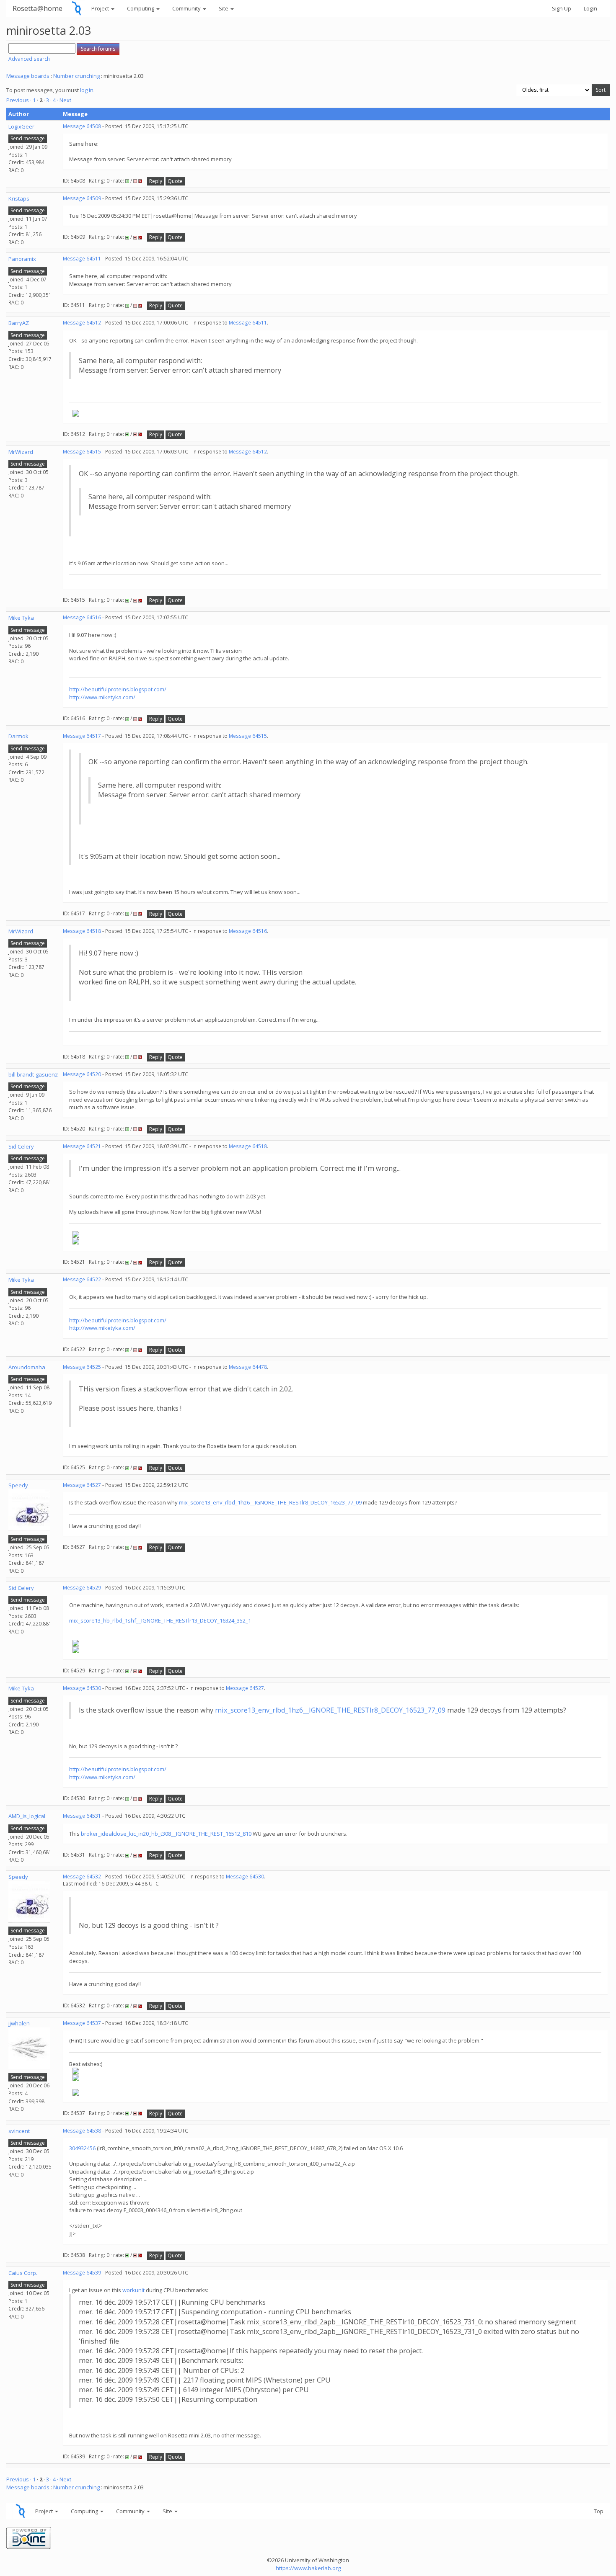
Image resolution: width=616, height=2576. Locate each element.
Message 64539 (82, 2273)
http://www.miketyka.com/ (102, 697)
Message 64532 (82, 1877)
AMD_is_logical (27, 1816)
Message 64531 (82, 1816)
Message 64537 (82, 2023)
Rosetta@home (38, 8)
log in (87, 90)
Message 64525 (82, 1367)
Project (101, 8)
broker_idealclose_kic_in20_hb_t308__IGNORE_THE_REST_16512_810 (166, 1834)
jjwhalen (19, 2023)
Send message (28, 138)
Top (599, 2511)
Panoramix (22, 259)
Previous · (19, 100)
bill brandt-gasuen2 (33, 1074)
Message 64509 (82, 198)
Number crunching (76, 76)
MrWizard (21, 452)
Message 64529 (82, 1588)
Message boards (28, 76)
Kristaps (19, 198)
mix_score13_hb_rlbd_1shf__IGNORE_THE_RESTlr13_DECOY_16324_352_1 (160, 1620)
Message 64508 (82, 126)
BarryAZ (19, 323)
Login (590, 8)
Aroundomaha (27, 1367)
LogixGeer (21, 126)
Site (224, 8)
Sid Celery (21, 1146)
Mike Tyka (21, 618)
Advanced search (29, 59)
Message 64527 (82, 1485)
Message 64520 (82, 1074)
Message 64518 (82, 931)
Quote (175, 181)
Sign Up (562, 8)
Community (187, 8)
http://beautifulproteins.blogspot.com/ (118, 689)
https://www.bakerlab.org (308, 2568)
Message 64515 (82, 452)
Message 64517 (82, 736)
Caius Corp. (23, 2273)
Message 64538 (82, 2131)
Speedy (18, 1485)
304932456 (83, 2148)
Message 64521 (82, 1146)
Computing (141, 8)
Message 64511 (82, 259)
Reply (156, 181)
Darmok (18, 736)
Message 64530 (82, 1688)
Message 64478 (248, 1367)
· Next (64, 100)
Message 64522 (82, 1279)
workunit (133, 2290)
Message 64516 (82, 617)
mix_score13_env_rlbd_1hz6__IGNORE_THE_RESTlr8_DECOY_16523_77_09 (270, 1502)
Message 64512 (82, 323)
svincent (19, 2131)
